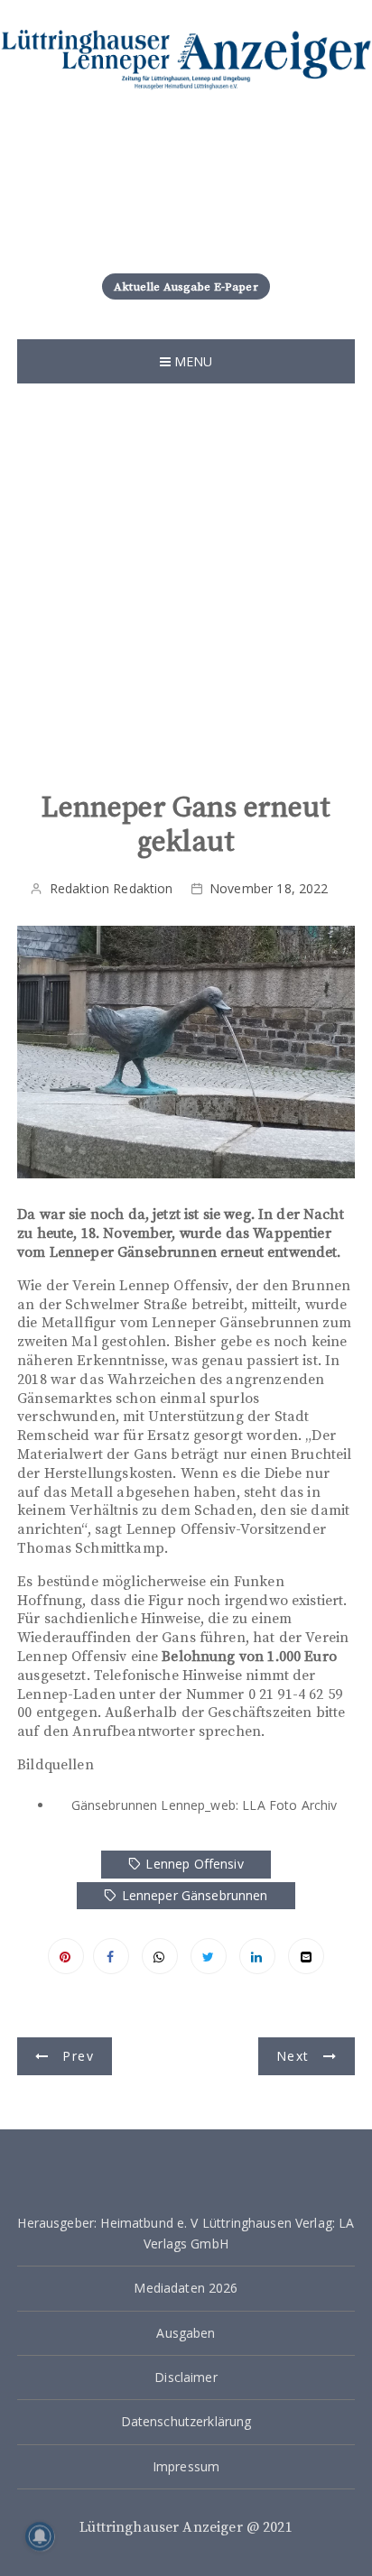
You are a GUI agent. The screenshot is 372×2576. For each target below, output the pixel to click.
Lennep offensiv (194, 1864)
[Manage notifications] (40, 2536)
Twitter (209, 1956)
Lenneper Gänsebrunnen (195, 1895)
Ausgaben (186, 2333)
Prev (78, 2056)
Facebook (111, 1956)
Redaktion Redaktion (112, 888)
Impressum (186, 2466)
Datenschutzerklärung (186, 2421)
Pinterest (66, 1956)
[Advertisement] (186, 578)
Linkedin (257, 1956)
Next (293, 2056)
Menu (192, 361)
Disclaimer (186, 2377)
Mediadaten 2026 (186, 2288)
